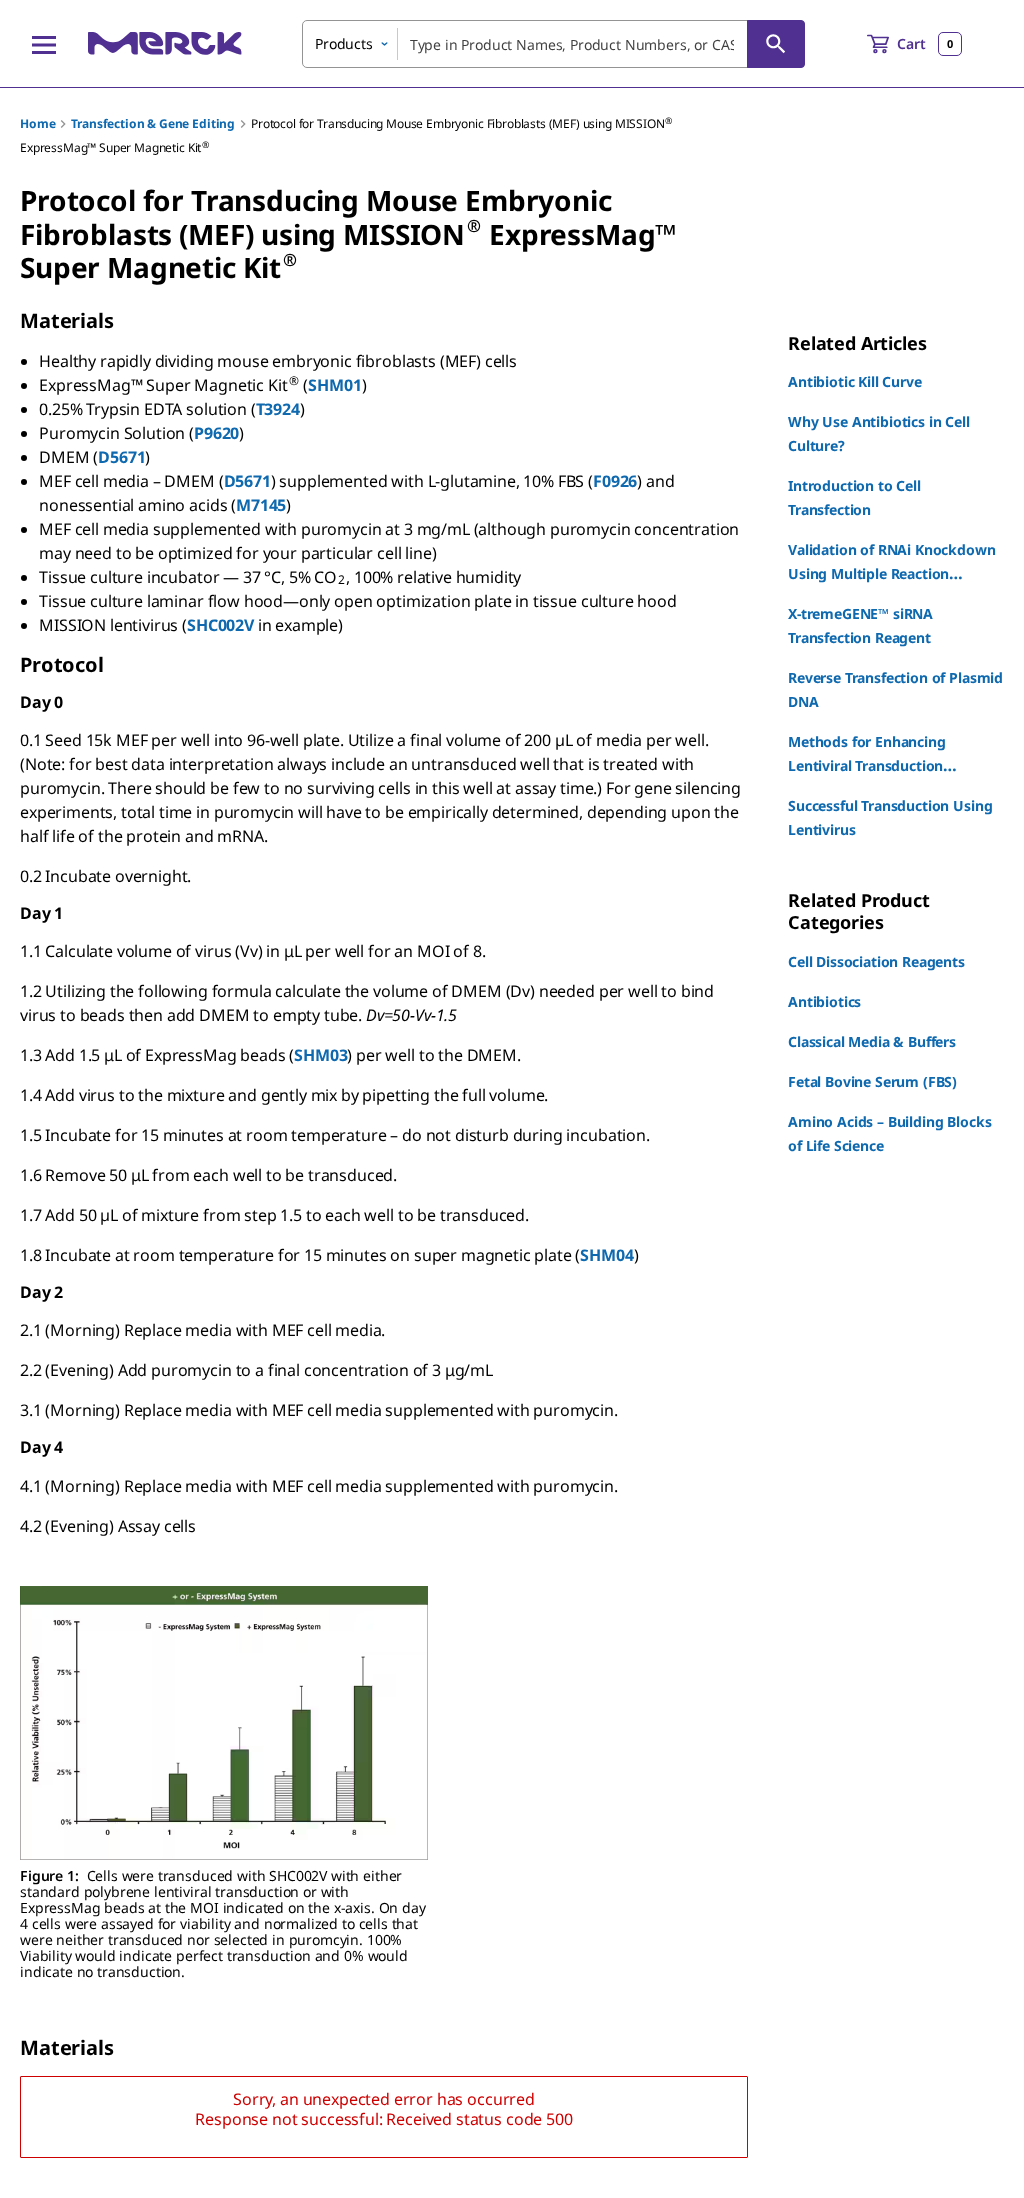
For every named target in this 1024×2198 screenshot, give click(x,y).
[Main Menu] (44, 44)
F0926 (615, 481)
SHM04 (606, 1255)
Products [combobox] (344, 43)
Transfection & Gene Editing (153, 123)
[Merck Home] (165, 43)
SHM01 (334, 385)
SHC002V (220, 625)
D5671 (121, 457)
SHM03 (320, 1055)
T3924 (278, 409)
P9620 (216, 433)
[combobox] (553, 44)
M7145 (261, 505)
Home (37, 123)
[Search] (776, 44)
